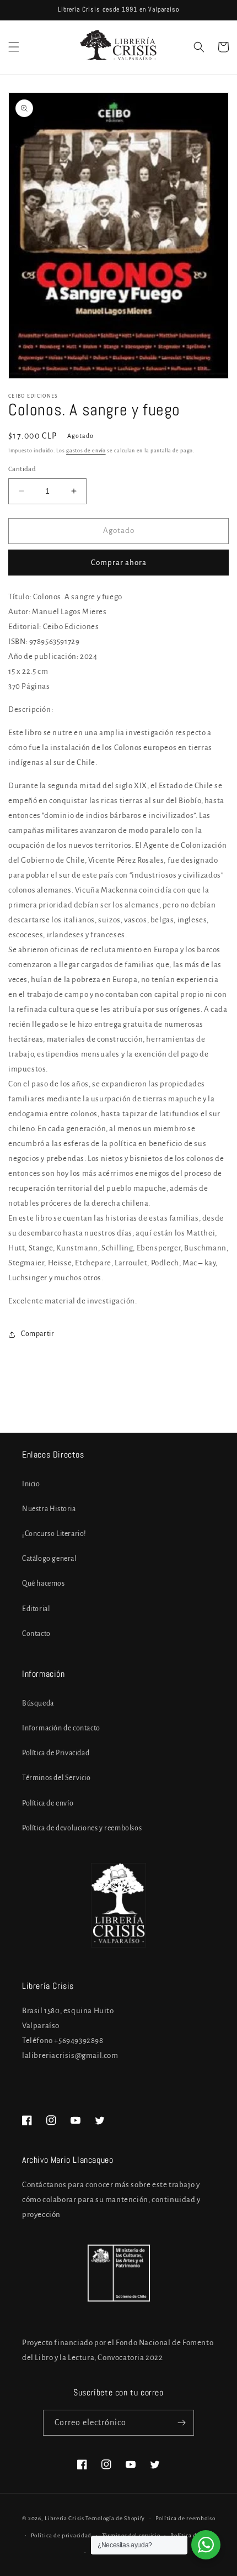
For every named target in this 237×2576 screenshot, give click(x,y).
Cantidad (22, 469)
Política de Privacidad (56, 1753)
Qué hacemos (44, 1583)
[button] (14, 47)
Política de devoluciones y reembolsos (82, 1828)
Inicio (31, 1484)
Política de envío (48, 1803)
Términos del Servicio (56, 1778)
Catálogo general (49, 1559)
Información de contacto (61, 1728)
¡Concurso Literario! (54, 1534)
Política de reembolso (185, 2518)
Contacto (36, 1634)
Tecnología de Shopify (115, 2518)
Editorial (36, 1609)
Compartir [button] (37, 1334)
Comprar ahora (119, 563)
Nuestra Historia (49, 1509)
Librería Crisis (64, 2518)
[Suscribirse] (181, 2423)
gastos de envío (86, 451)
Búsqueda (38, 1703)
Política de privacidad (61, 2535)
